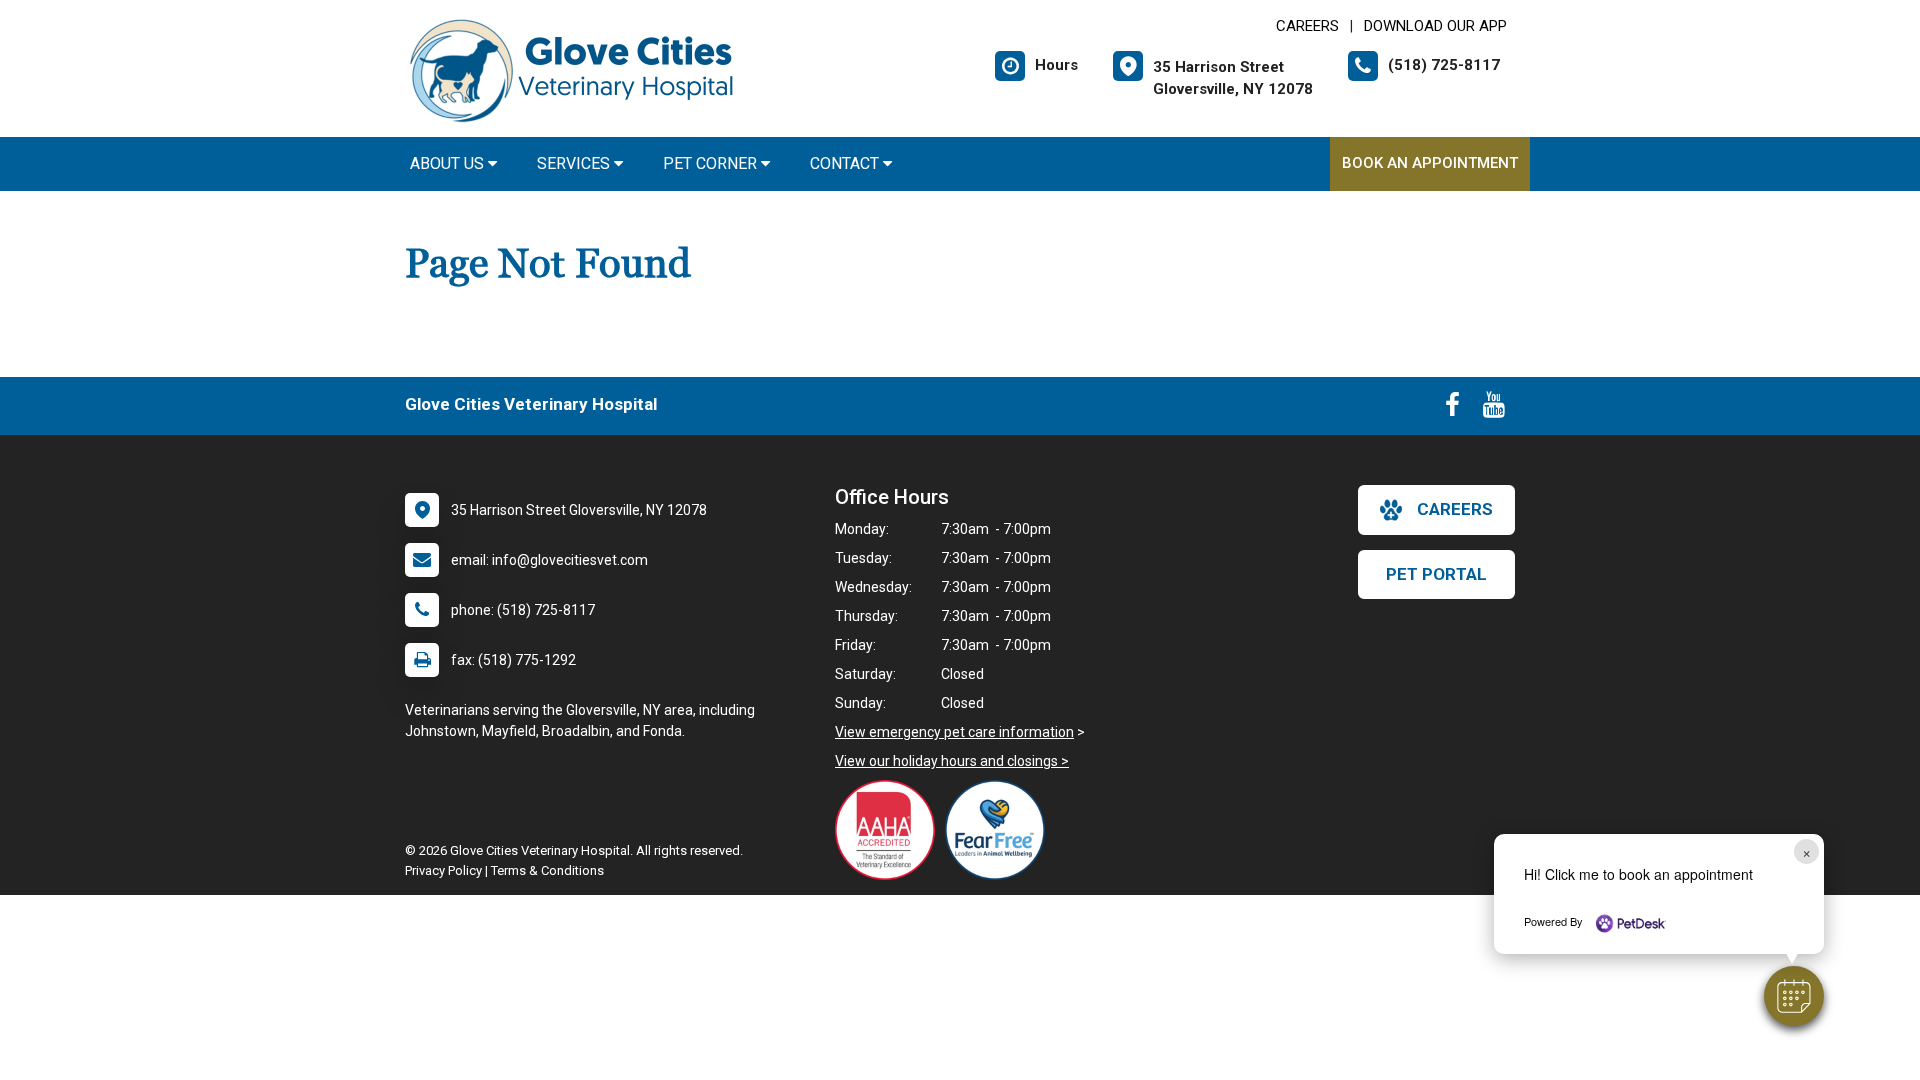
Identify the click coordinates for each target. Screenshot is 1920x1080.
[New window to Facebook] (1452, 409)
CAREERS (1307, 26)
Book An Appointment (1430, 163)
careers (1455, 509)
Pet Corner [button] (712, 163)
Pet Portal (1436, 574)
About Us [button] (449, 163)
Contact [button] (846, 163)
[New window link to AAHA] (890, 830)
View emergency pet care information (954, 732)
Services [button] (575, 163)
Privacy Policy (443, 870)
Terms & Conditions (547, 870)
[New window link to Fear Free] (1000, 830)
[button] (1794, 996)
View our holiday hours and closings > (952, 761)
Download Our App (1435, 26)
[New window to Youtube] (1494, 409)
